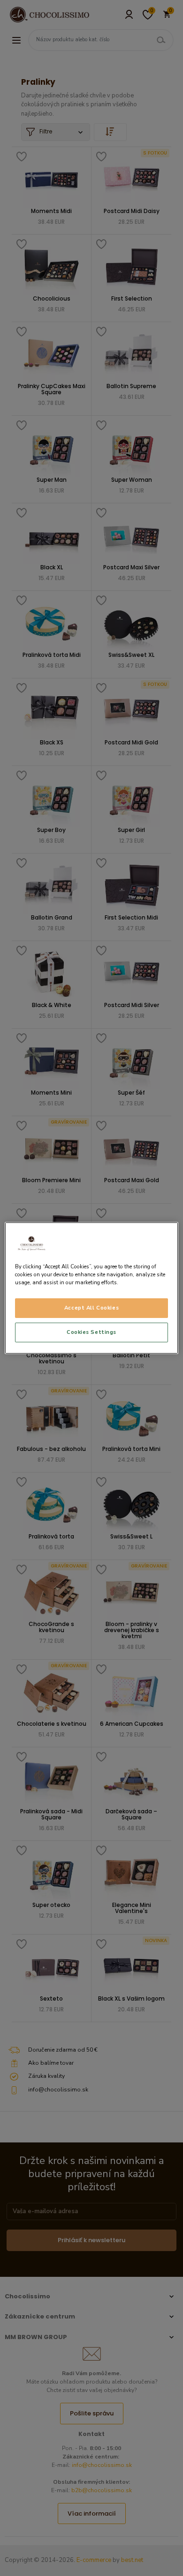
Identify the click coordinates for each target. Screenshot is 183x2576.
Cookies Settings (91, 1332)
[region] (92, 1288)
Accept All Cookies (91, 1308)
